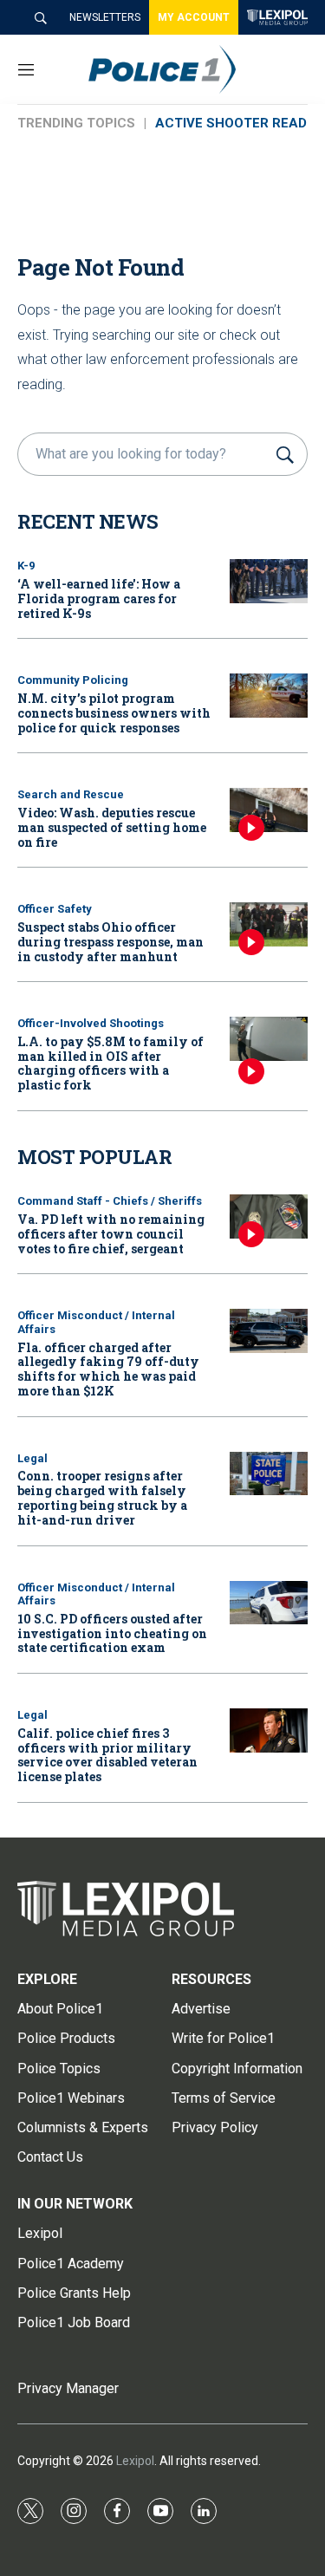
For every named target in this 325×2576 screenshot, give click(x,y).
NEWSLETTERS (105, 17)
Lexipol (135, 2461)
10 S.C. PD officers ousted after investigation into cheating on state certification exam (112, 1633)
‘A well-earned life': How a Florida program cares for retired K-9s (99, 598)
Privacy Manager (68, 2388)
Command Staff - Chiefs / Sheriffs (110, 1201)
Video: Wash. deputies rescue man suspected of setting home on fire (112, 827)
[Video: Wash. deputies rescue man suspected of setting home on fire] (269, 810)
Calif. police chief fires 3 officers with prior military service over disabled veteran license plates (107, 1755)
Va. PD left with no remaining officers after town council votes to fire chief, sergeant (111, 1234)
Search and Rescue (71, 794)
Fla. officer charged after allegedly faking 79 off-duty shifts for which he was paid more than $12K (108, 1369)
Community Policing (73, 680)
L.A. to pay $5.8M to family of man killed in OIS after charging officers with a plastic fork (110, 1063)
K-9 (26, 566)
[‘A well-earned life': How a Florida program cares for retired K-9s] (269, 581)
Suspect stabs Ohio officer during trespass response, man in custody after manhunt (110, 942)
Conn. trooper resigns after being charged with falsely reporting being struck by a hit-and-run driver (102, 1497)
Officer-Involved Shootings (91, 1023)
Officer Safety (55, 909)
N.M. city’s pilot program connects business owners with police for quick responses (114, 713)
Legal (32, 1458)
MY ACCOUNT (194, 17)
